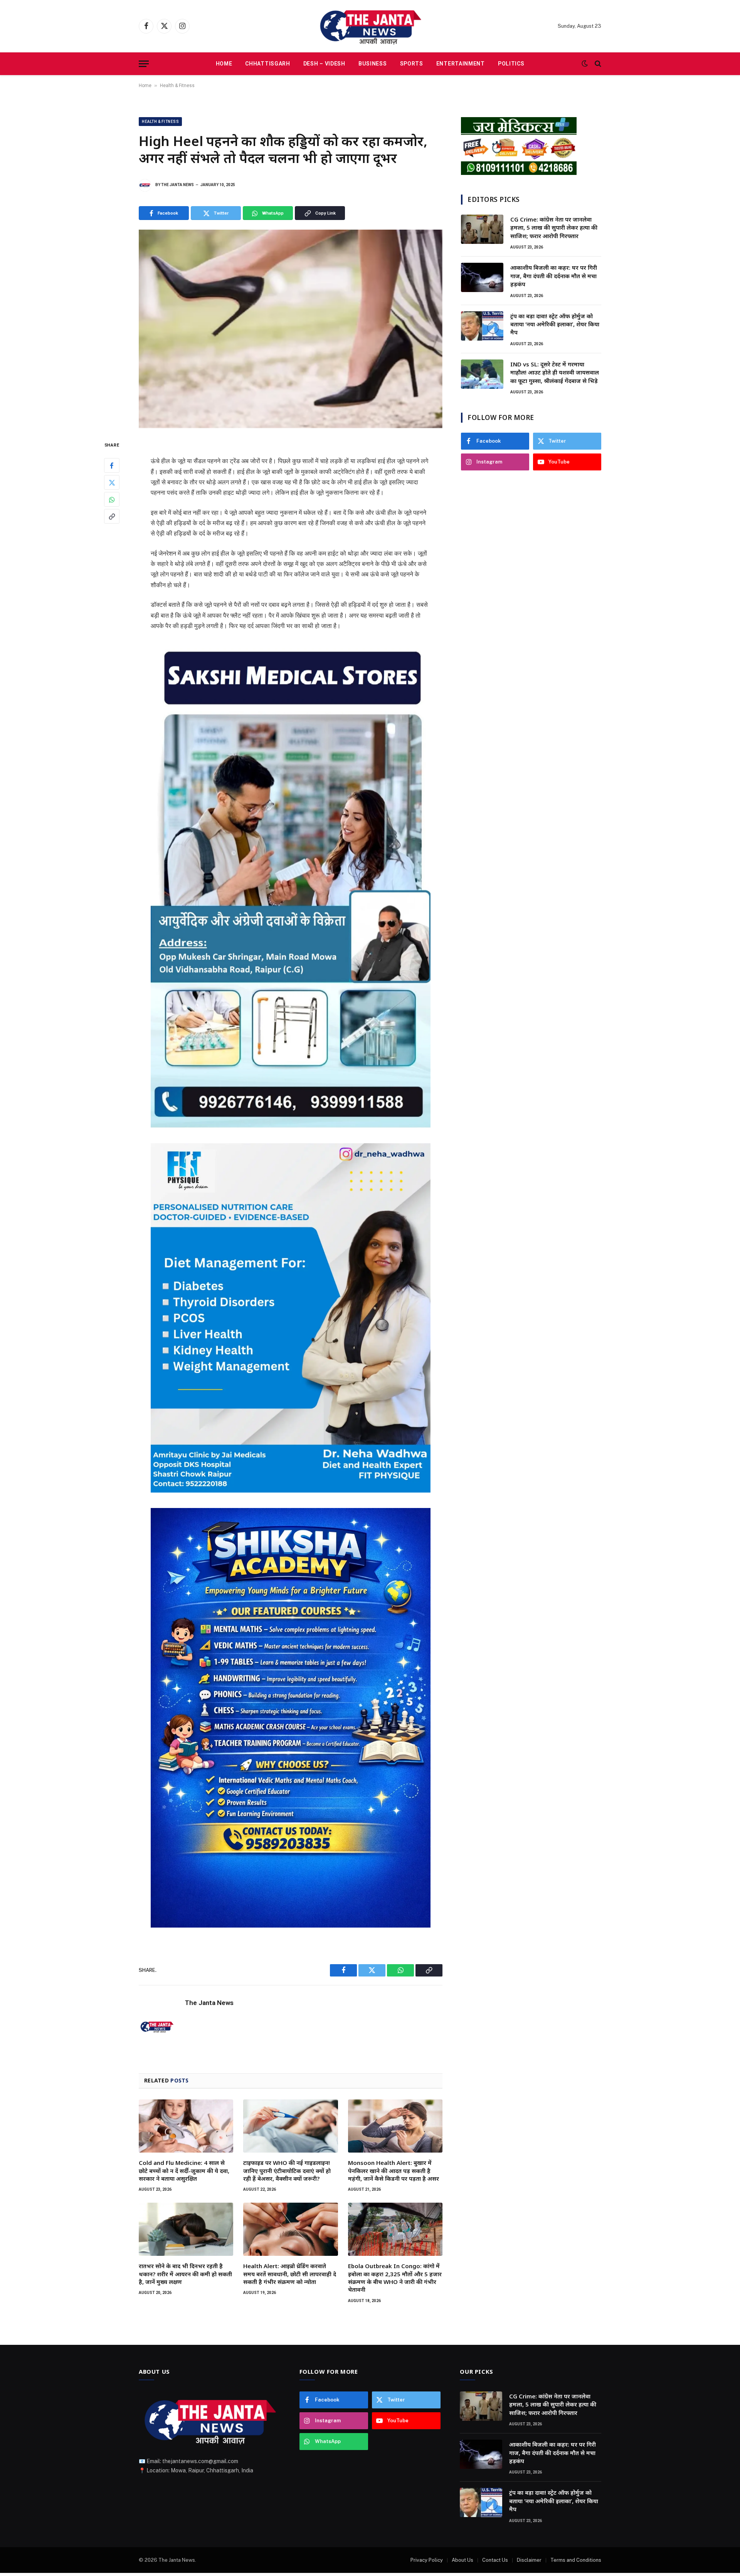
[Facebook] (112, 466)
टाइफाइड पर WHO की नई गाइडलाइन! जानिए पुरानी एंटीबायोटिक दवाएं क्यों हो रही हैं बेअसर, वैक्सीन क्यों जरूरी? (287, 2170)
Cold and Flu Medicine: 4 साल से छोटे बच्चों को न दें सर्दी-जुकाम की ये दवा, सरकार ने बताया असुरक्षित (184, 2170)
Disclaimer (529, 2560)
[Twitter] (112, 483)
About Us (462, 2560)
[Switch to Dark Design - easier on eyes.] (585, 64)
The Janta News (177, 185)
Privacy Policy (427, 2560)
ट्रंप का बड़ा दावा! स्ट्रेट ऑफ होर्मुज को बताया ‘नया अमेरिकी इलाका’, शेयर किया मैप (555, 324)
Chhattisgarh (267, 64)
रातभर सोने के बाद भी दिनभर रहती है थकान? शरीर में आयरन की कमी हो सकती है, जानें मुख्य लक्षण (185, 2274)
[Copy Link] (112, 517)
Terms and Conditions (576, 2560)
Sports (412, 64)
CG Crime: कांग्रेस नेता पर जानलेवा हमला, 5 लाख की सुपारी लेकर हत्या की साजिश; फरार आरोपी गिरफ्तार (554, 228)
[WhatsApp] (112, 500)
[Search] (597, 64)
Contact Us (495, 2560)
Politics (511, 64)
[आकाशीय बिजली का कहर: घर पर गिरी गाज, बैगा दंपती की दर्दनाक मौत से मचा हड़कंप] (482, 277)
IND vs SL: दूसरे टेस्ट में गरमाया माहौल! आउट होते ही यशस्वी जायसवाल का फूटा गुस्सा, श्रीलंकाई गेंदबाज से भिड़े (555, 372)
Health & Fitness (177, 86)
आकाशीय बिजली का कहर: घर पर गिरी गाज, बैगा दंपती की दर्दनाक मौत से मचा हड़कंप (554, 276)
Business (373, 64)
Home (224, 64)
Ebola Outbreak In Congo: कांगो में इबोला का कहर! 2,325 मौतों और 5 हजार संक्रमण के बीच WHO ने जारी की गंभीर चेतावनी (395, 2278)
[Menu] (144, 64)
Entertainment (461, 64)
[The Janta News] (370, 26)
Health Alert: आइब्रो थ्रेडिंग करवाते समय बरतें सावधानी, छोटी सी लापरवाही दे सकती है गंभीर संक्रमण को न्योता (290, 2274)
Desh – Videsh (324, 64)
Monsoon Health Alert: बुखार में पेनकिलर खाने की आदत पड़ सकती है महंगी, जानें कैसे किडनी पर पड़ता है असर (394, 2170)
